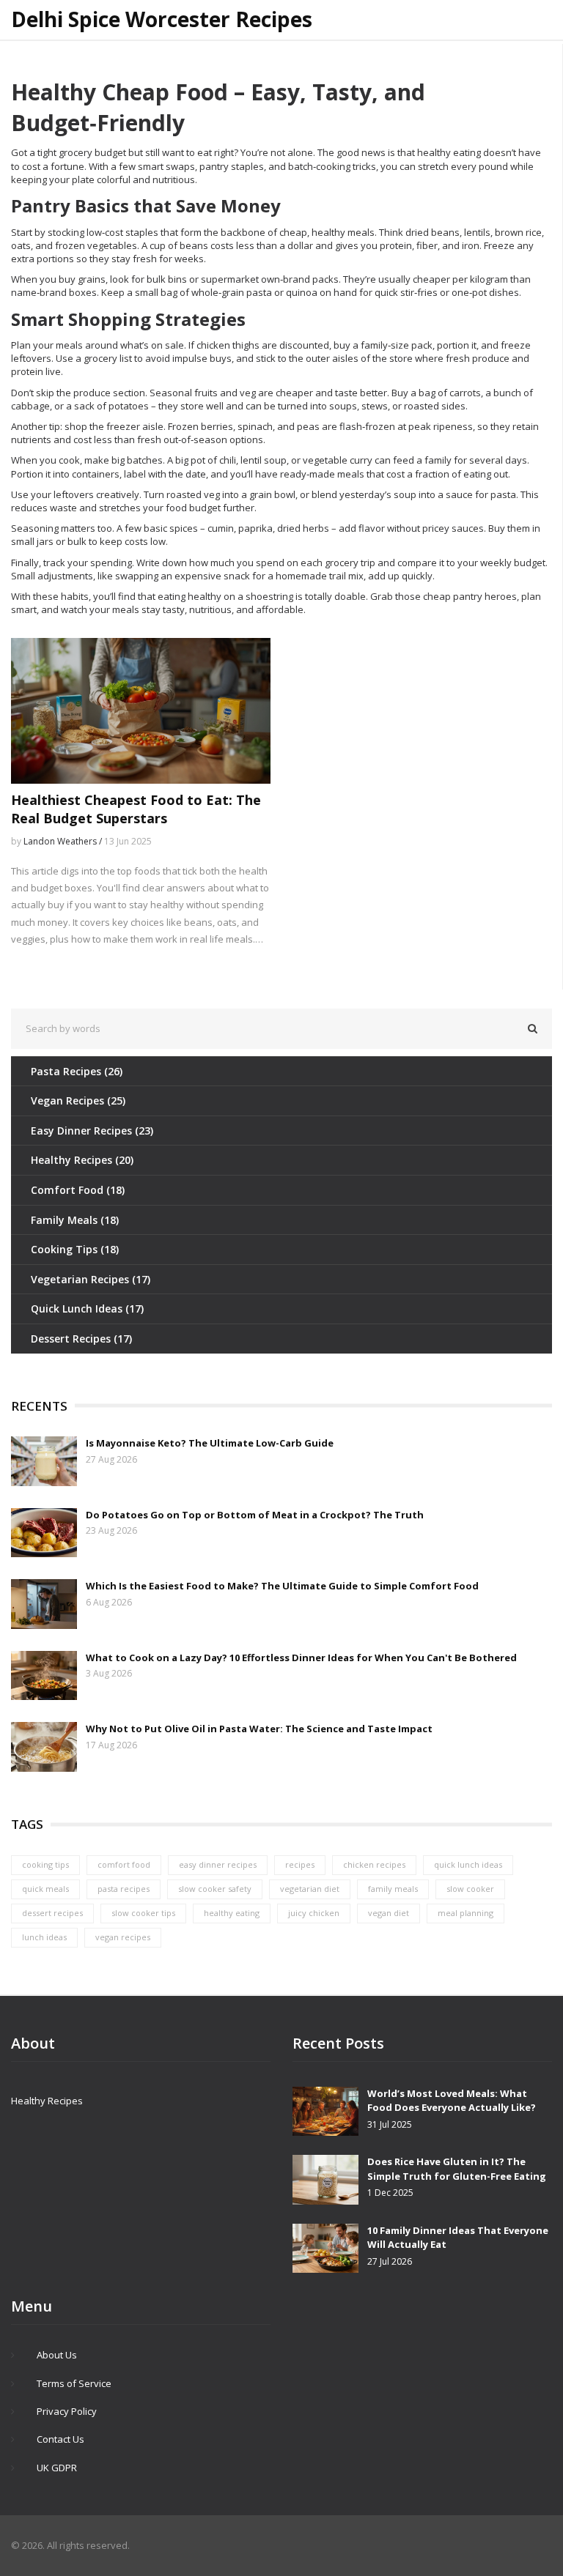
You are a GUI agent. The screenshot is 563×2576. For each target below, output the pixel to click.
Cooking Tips (75, 1249)
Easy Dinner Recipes (92, 1131)
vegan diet (389, 1913)
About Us (57, 2355)
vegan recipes (123, 1937)
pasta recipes (124, 1889)
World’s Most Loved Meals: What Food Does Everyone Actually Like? (452, 2101)
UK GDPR (57, 2468)
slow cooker (470, 1889)
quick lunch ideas (468, 1864)
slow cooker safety (215, 1889)
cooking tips (45, 1864)
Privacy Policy (67, 2411)
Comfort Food (78, 1190)
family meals (393, 1889)
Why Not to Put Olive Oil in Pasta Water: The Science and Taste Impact (259, 1729)
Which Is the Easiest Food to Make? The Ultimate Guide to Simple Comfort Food (282, 1586)
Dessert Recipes (81, 1339)
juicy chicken (314, 1913)
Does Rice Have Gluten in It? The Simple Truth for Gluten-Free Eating (457, 2169)
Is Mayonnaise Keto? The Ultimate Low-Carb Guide (210, 1443)
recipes (300, 1864)
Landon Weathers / (64, 841)
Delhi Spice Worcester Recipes (162, 20)
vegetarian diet (310, 1889)
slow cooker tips (143, 1913)
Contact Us (60, 2439)
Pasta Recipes (77, 1071)
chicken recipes (374, 1864)
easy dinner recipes (218, 1864)
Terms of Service (74, 2383)
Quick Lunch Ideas (87, 1309)
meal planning (466, 1913)
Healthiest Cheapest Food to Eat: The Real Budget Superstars (136, 809)
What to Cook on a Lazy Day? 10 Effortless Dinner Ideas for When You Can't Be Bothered (301, 1658)
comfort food (124, 1864)
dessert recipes (52, 1913)
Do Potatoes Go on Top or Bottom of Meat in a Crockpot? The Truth (255, 1515)
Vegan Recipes (78, 1100)
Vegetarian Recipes (91, 1279)
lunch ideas (44, 1937)
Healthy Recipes (82, 1160)
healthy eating (232, 1913)
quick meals (45, 1889)
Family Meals (75, 1220)
